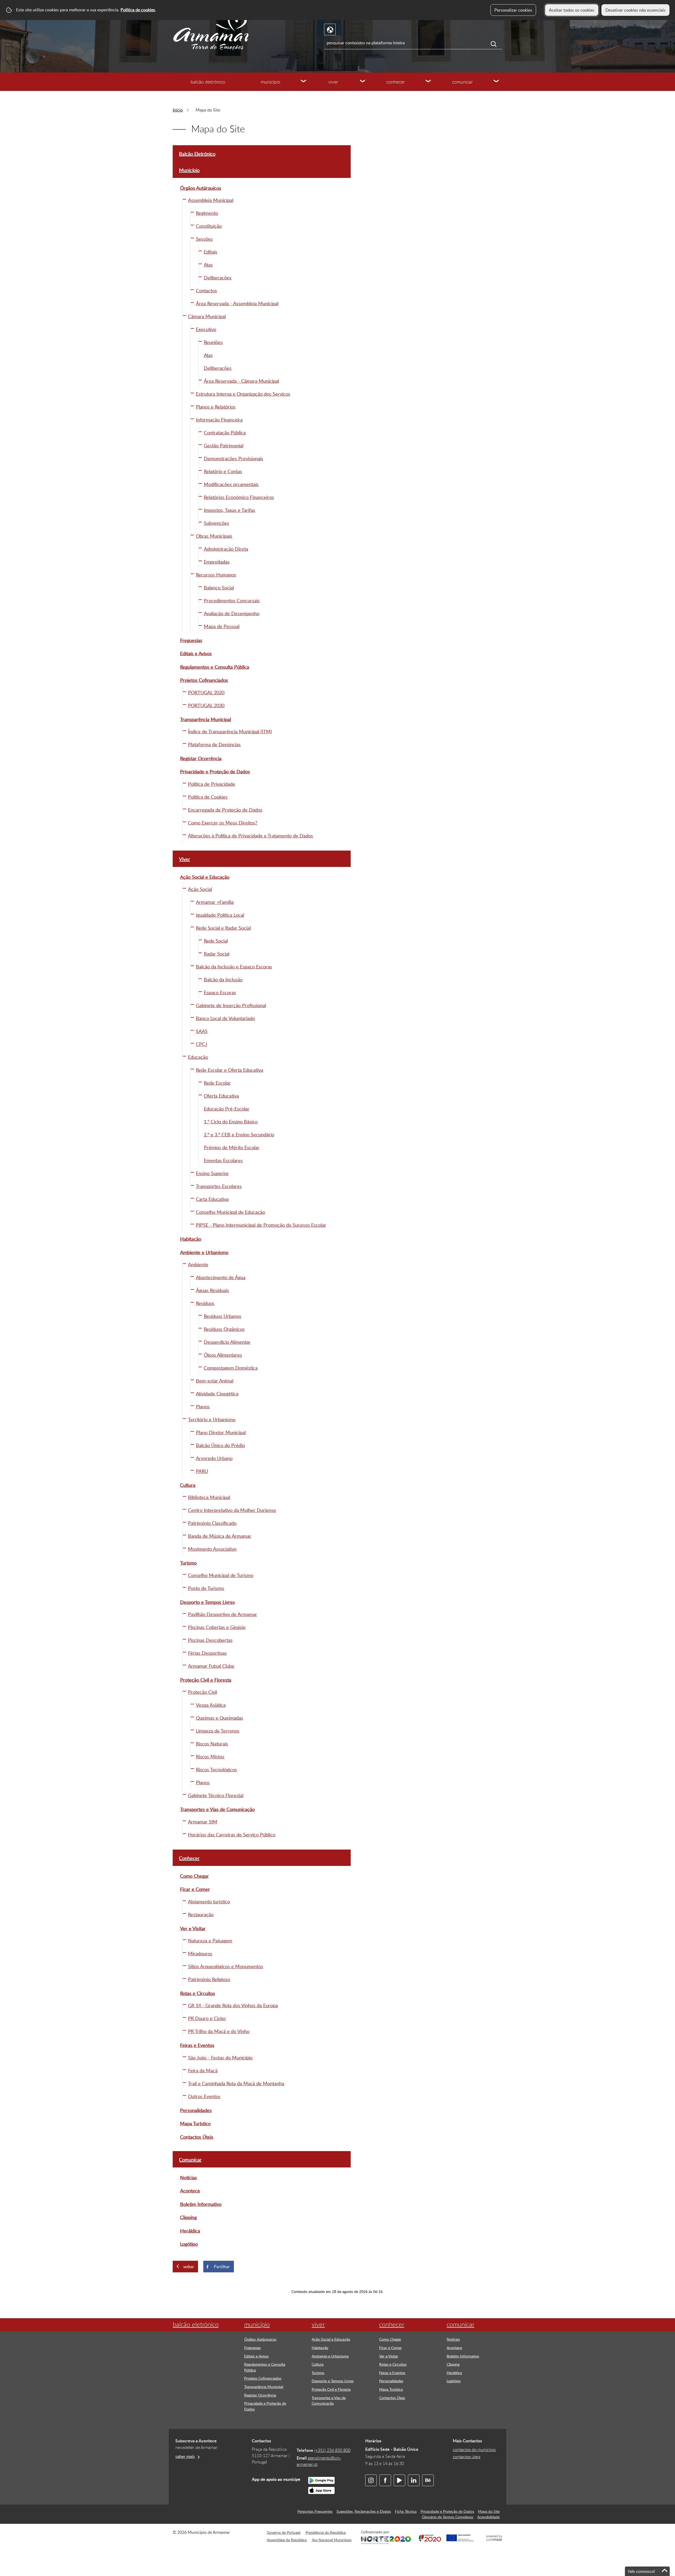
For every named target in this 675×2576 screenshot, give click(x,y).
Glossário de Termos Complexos (448, 2517)
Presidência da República (326, 2532)
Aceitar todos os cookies (572, 10)
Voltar (189, 2267)
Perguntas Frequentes (315, 2511)
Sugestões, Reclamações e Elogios (364, 2511)
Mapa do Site (489, 2511)
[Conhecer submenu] (428, 82)
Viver (333, 82)
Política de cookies (138, 10)
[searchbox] (413, 43)
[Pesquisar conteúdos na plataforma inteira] (496, 44)
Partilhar (222, 2267)
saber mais (185, 2456)
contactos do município (474, 2449)
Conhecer (396, 82)
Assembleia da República (287, 2540)
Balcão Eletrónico (208, 82)
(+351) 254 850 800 (332, 2450)
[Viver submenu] (363, 82)
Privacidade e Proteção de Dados (447, 2511)
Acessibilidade (488, 2517)
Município (271, 82)
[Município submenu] (304, 82)
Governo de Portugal (284, 2532)
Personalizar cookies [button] (513, 10)
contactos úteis (467, 2457)
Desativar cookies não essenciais (635, 10)
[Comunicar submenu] (496, 82)
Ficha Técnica (406, 2511)
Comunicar (462, 82)
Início (178, 110)
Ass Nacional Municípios (332, 2540)
